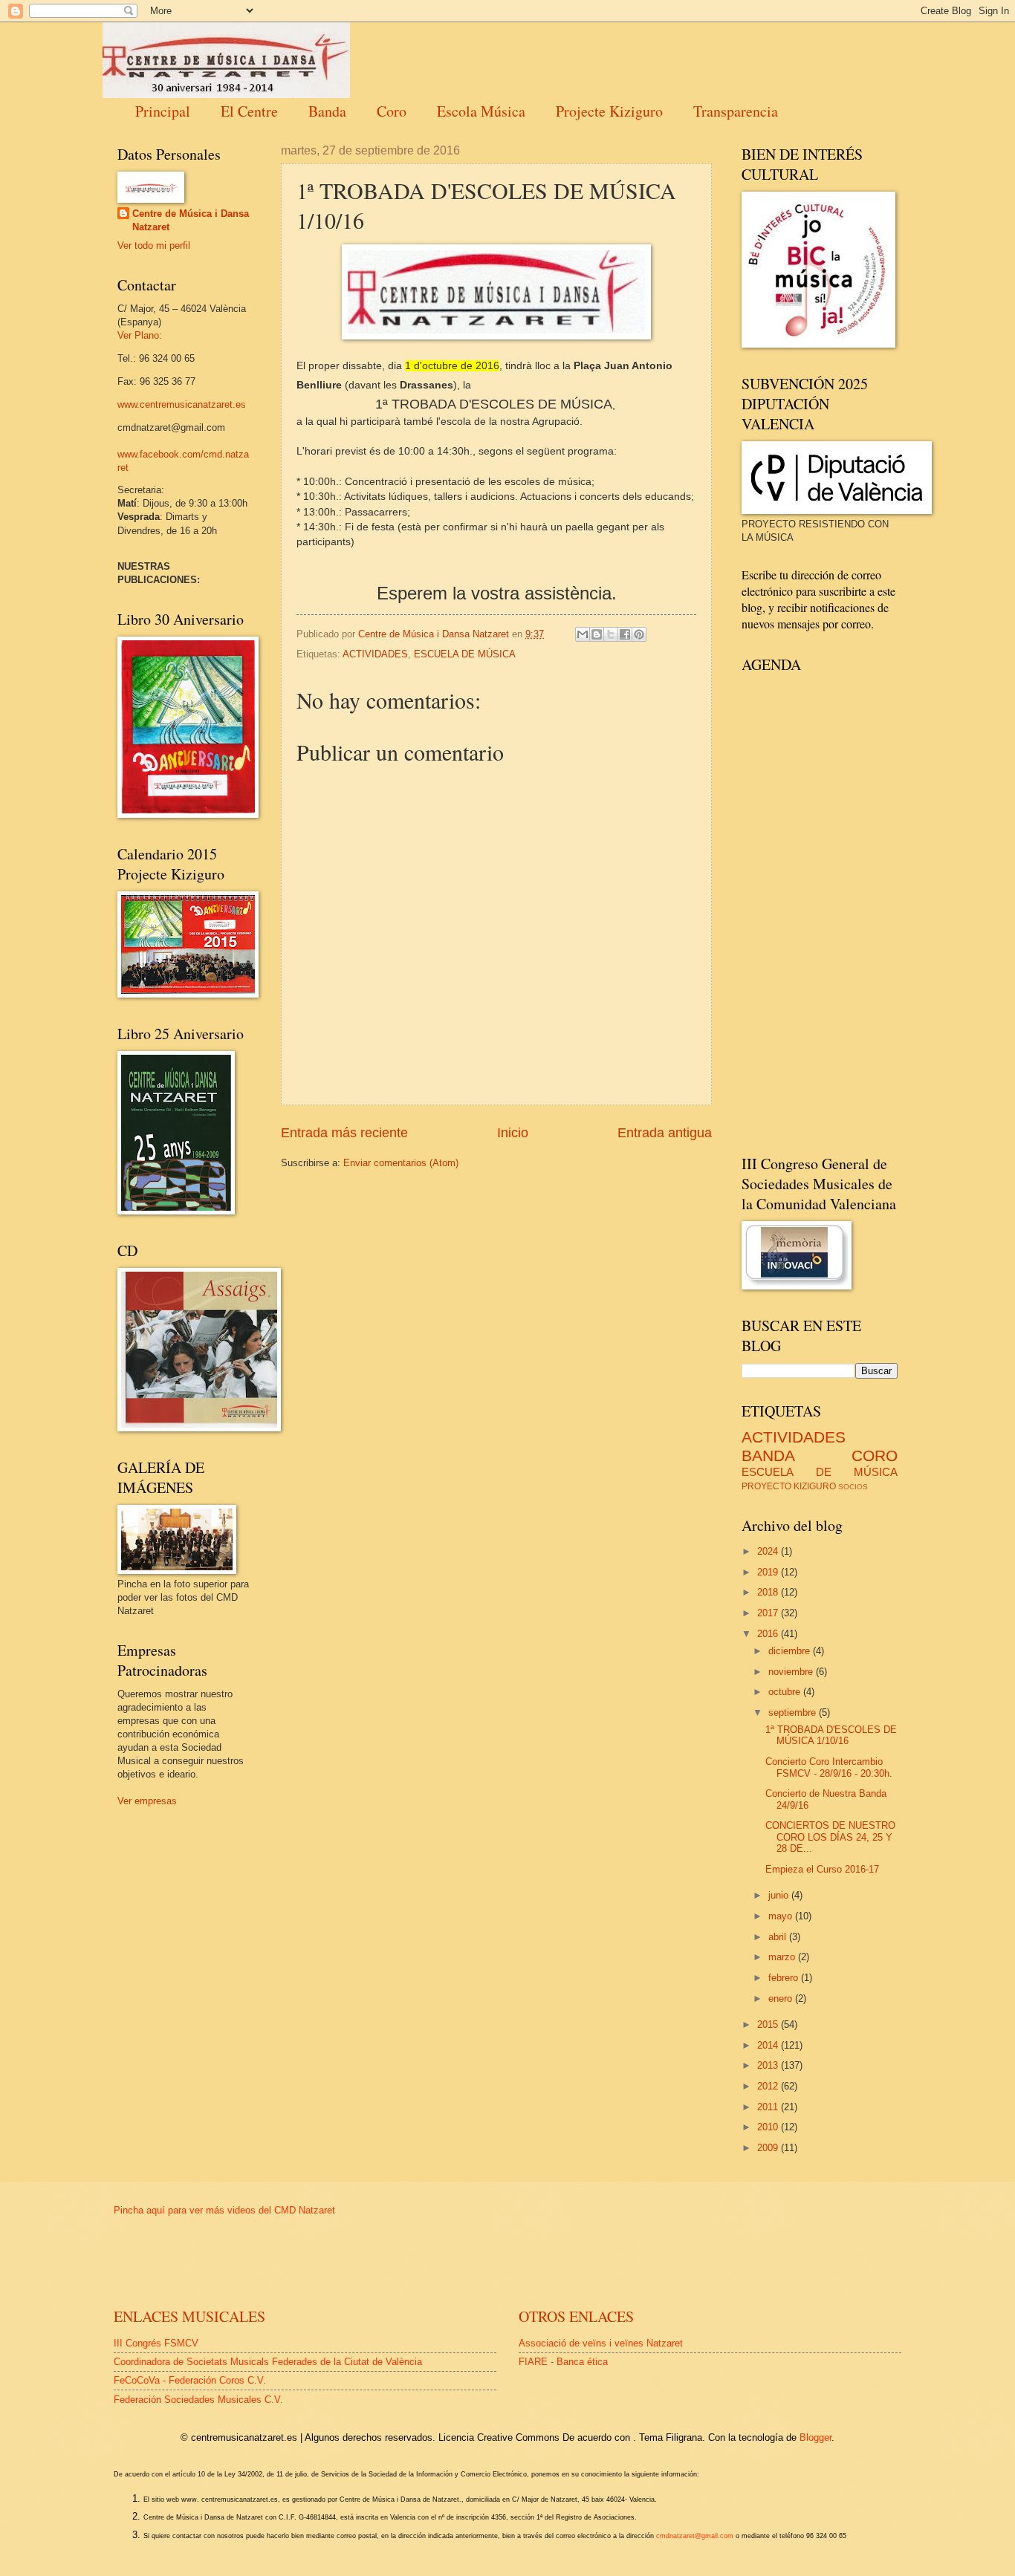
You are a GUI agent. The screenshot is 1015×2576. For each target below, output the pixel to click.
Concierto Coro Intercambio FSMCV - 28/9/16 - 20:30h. (829, 1767)
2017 (769, 1613)
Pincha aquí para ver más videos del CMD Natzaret (224, 2210)
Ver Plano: (140, 335)
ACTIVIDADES (375, 654)
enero (782, 1998)
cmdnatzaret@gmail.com (695, 2536)
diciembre (791, 1651)
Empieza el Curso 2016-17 (822, 1869)
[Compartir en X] (611, 634)
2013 (769, 2065)
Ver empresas (147, 1801)
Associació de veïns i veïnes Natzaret (601, 2343)
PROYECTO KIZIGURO (789, 1486)
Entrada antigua (665, 1133)
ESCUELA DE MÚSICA (465, 654)
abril (779, 1937)
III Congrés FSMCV (156, 2343)
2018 (769, 1592)
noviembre (792, 1672)
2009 (769, 2148)
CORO (875, 1455)
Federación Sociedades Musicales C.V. (198, 2400)
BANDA (768, 1455)
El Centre (249, 111)
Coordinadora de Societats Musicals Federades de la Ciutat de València (268, 2362)
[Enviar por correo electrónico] (583, 634)
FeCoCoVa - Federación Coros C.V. (190, 2380)
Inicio (513, 1133)
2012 (769, 2086)
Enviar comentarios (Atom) (401, 1163)
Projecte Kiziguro (609, 111)
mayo (782, 1916)
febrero (785, 1978)
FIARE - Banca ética (563, 2362)
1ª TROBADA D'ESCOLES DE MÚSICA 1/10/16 (831, 1735)
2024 (769, 1551)
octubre (786, 1692)
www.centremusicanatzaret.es (182, 404)
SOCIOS (853, 1487)
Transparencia (736, 111)
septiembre (794, 1713)
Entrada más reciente (344, 1133)
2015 (769, 2024)
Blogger (815, 2437)
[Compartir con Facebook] (625, 634)
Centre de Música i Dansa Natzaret (191, 220)
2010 (769, 2127)
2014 (769, 2045)
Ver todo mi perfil (154, 245)
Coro (392, 111)
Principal (163, 111)
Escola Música (481, 111)
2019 (769, 1572)
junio (780, 1895)
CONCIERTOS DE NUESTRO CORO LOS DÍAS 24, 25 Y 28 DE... (830, 1837)
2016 (769, 1634)
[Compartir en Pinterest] (639, 634)
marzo (783, 1957)
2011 (769, 2107)
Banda (327, 111)
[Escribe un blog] (597, 634)
